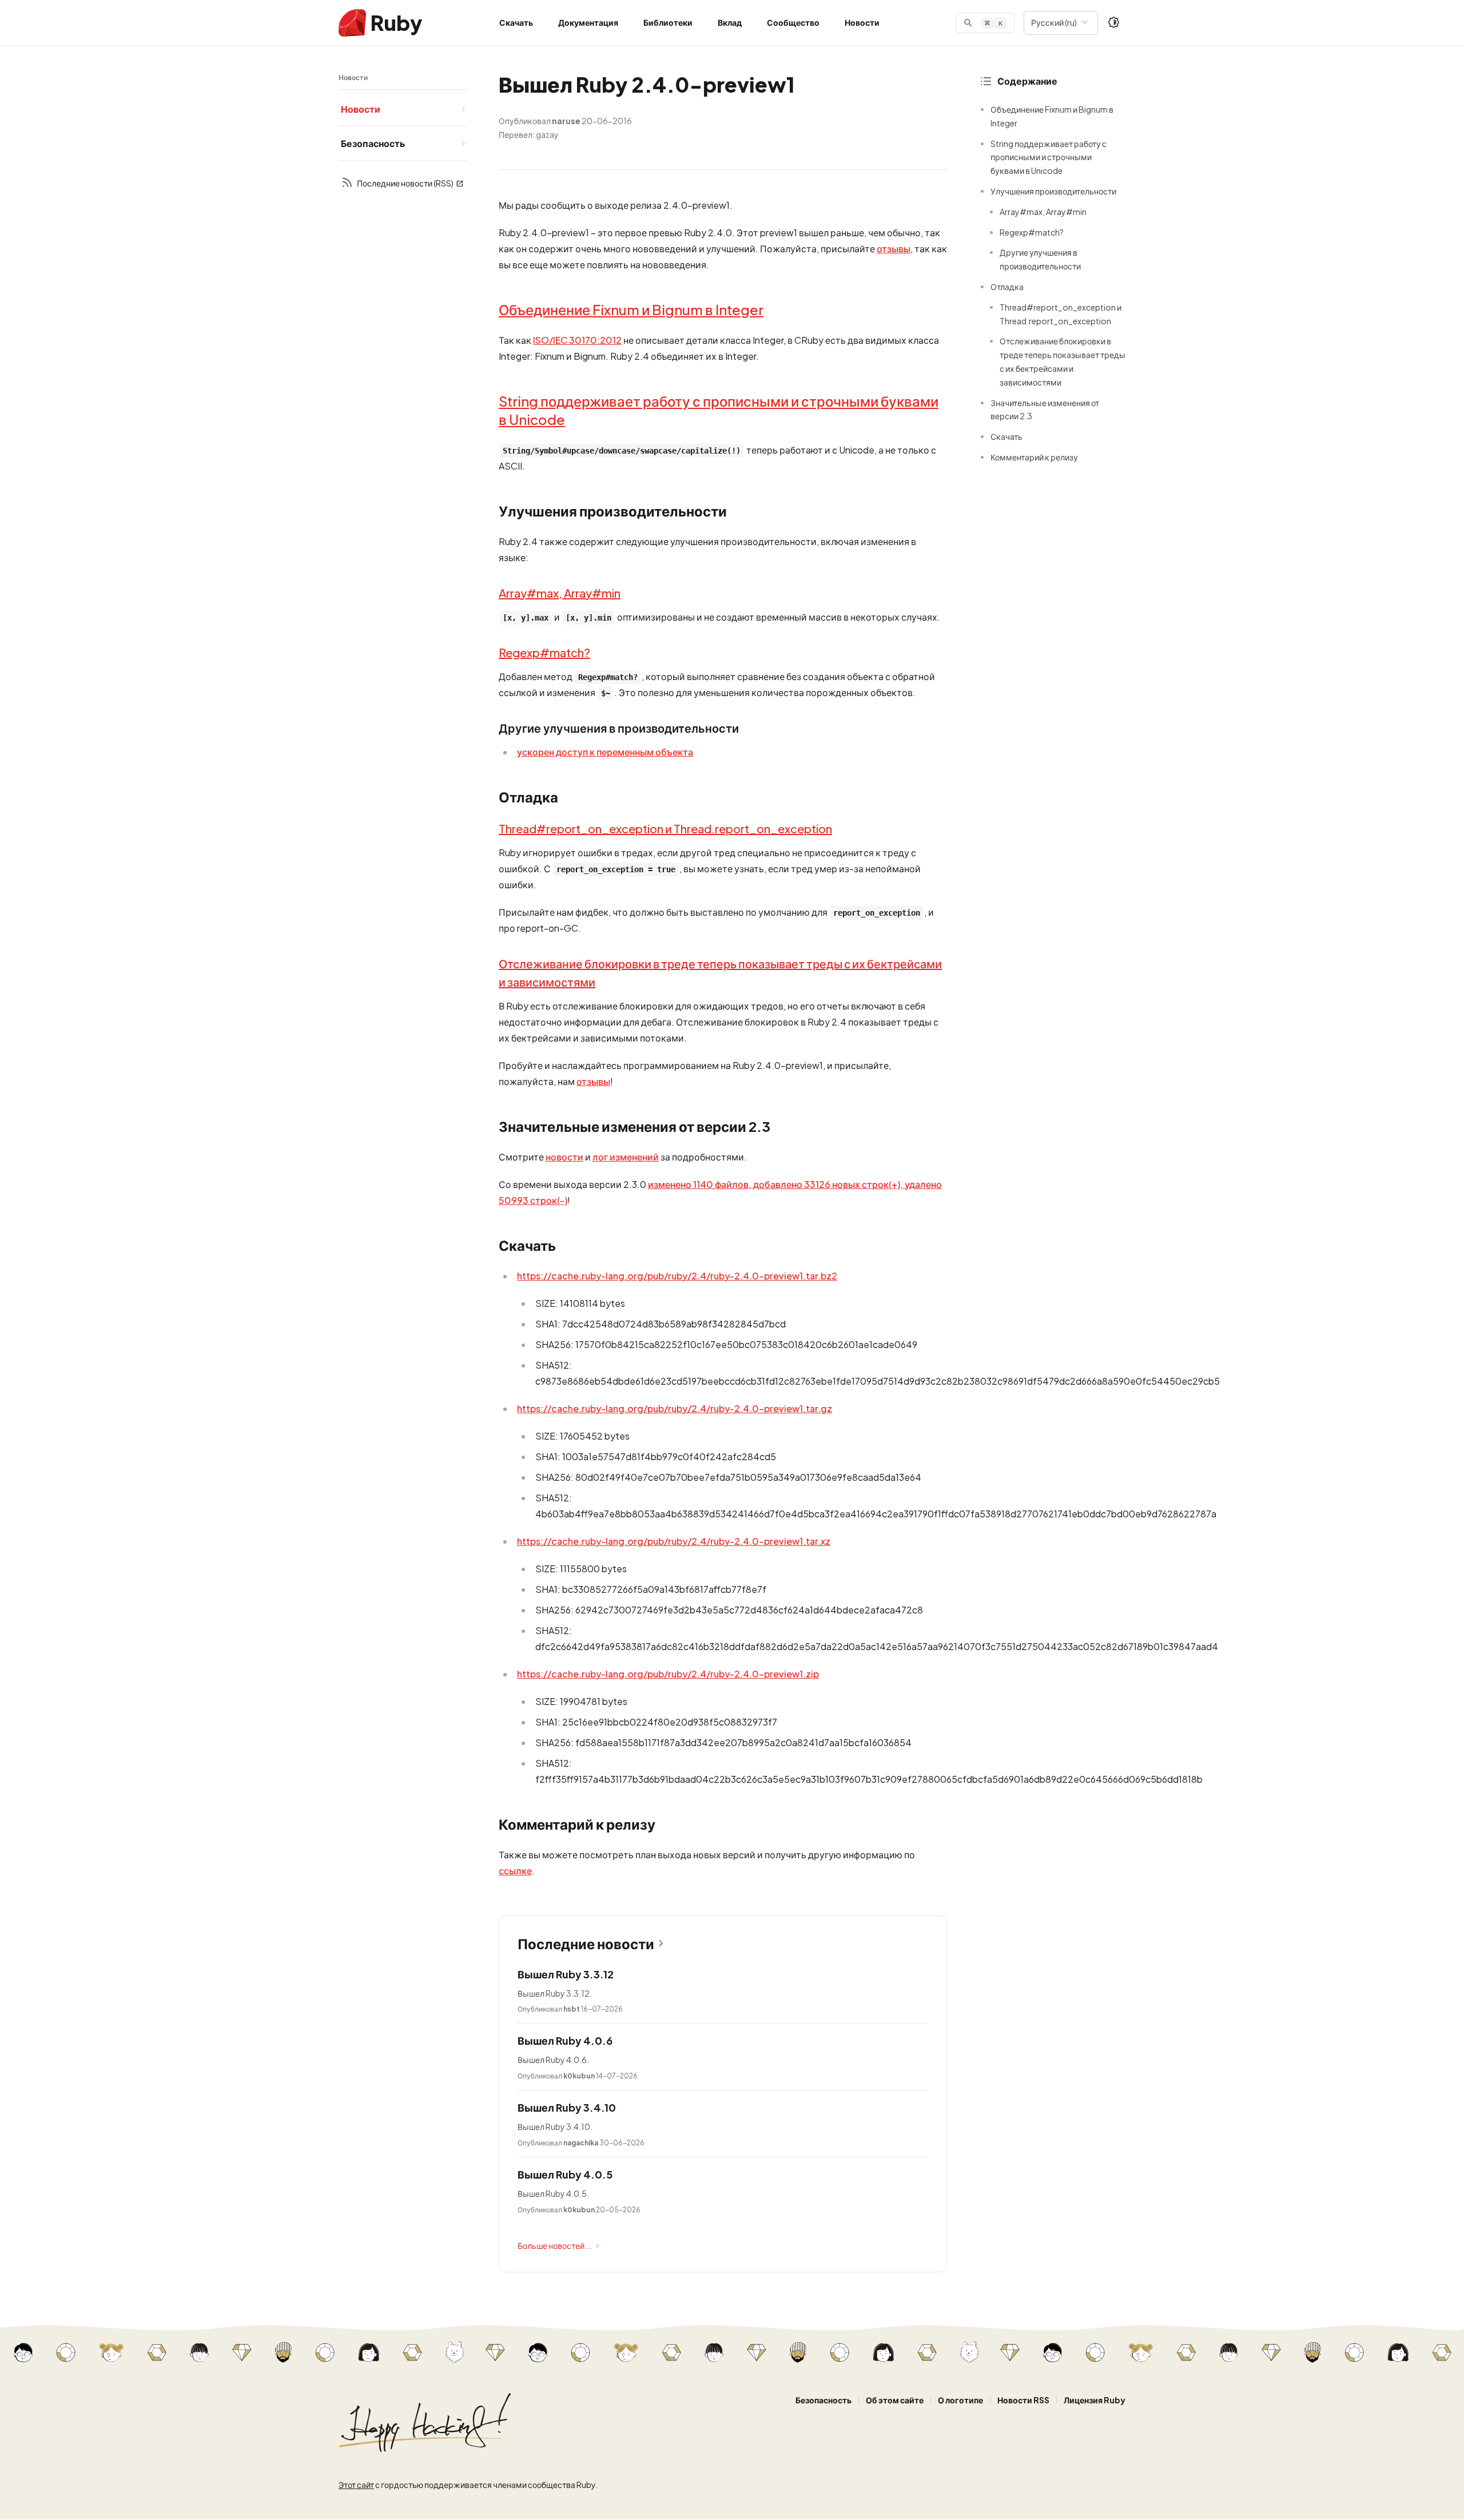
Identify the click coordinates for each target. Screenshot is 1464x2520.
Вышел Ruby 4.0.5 (565, 2174)
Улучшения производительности (1053, 191)
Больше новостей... (554, 2245)
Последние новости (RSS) (405, 183)
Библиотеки (668, 22)
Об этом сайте (895, 2400)
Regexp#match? (544, 652)
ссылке (515, 1871)
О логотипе (960, 2400)
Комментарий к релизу (1034, 457)
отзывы (894, 249)
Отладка (1007, 287)
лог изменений (626, 1157)
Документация (588, 22)
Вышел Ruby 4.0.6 (565, 2040)
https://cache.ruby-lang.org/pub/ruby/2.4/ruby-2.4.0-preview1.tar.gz (675, 1408)
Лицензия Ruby (1095, 2400)
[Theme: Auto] (1114, 23)
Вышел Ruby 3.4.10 (567, 2107)
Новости (862, 22)
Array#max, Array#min (560, 593)
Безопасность (823, 2400)
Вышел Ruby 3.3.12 (566, 1974)
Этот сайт (356, 2485)
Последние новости (586, 1943)
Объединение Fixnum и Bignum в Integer (631, 309)
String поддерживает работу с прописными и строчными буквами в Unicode (1049, 157)
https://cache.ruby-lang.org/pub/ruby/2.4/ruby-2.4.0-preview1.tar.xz (674, 1541)
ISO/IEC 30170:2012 (577, 340)
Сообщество (793, 22)
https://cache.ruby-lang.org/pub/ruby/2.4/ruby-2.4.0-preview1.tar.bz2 (677, 1276)
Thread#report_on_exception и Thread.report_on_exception (665, 828)
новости (564, 1157)
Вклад (730, 22)
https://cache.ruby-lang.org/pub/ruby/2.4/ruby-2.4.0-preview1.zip (668, 1674)
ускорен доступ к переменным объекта (605, 752)
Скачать (516, 22)
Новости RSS (1023, 2400)
